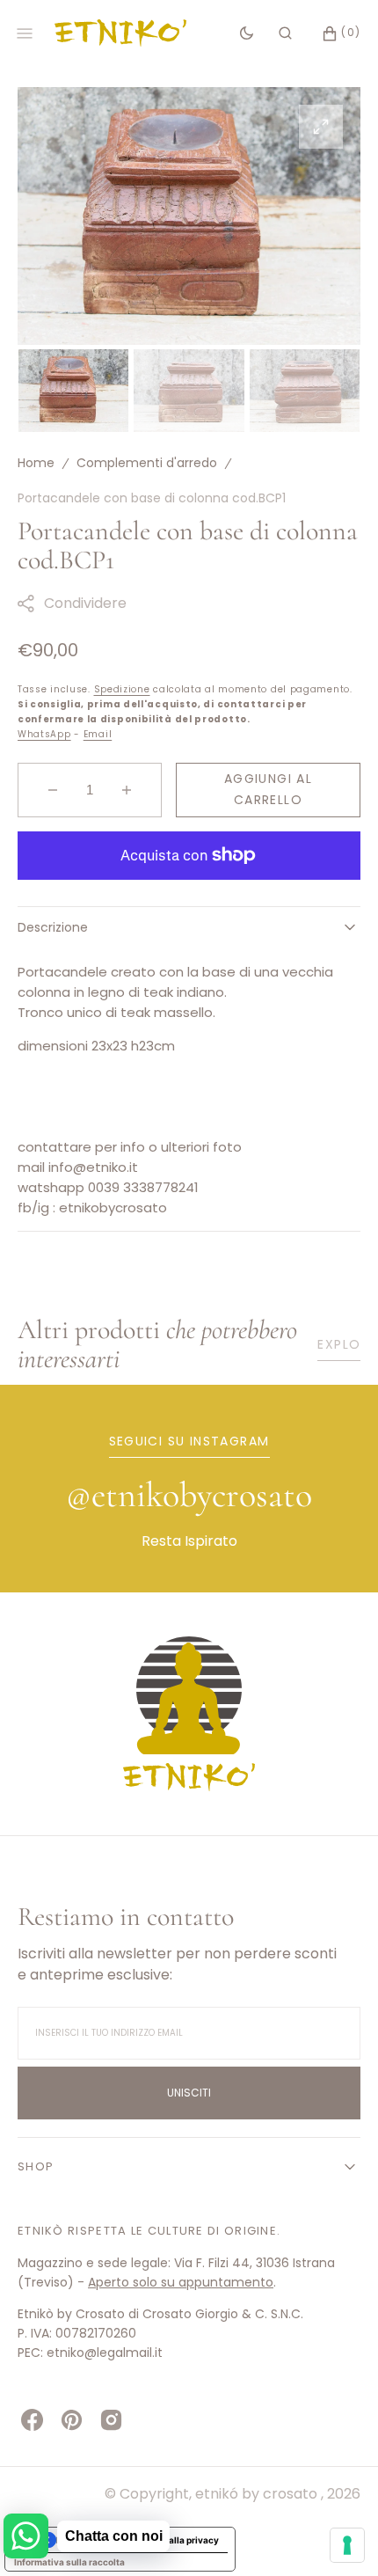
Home (36, 463)
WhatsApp (44, 734)
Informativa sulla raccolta (69, 2562)
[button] (285, 33)
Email (98, 734)
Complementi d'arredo (147, 463)
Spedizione (122, 689)
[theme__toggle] (247, 33)
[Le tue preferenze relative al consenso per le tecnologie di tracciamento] (347, 2545)
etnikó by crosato (258, 2494)
